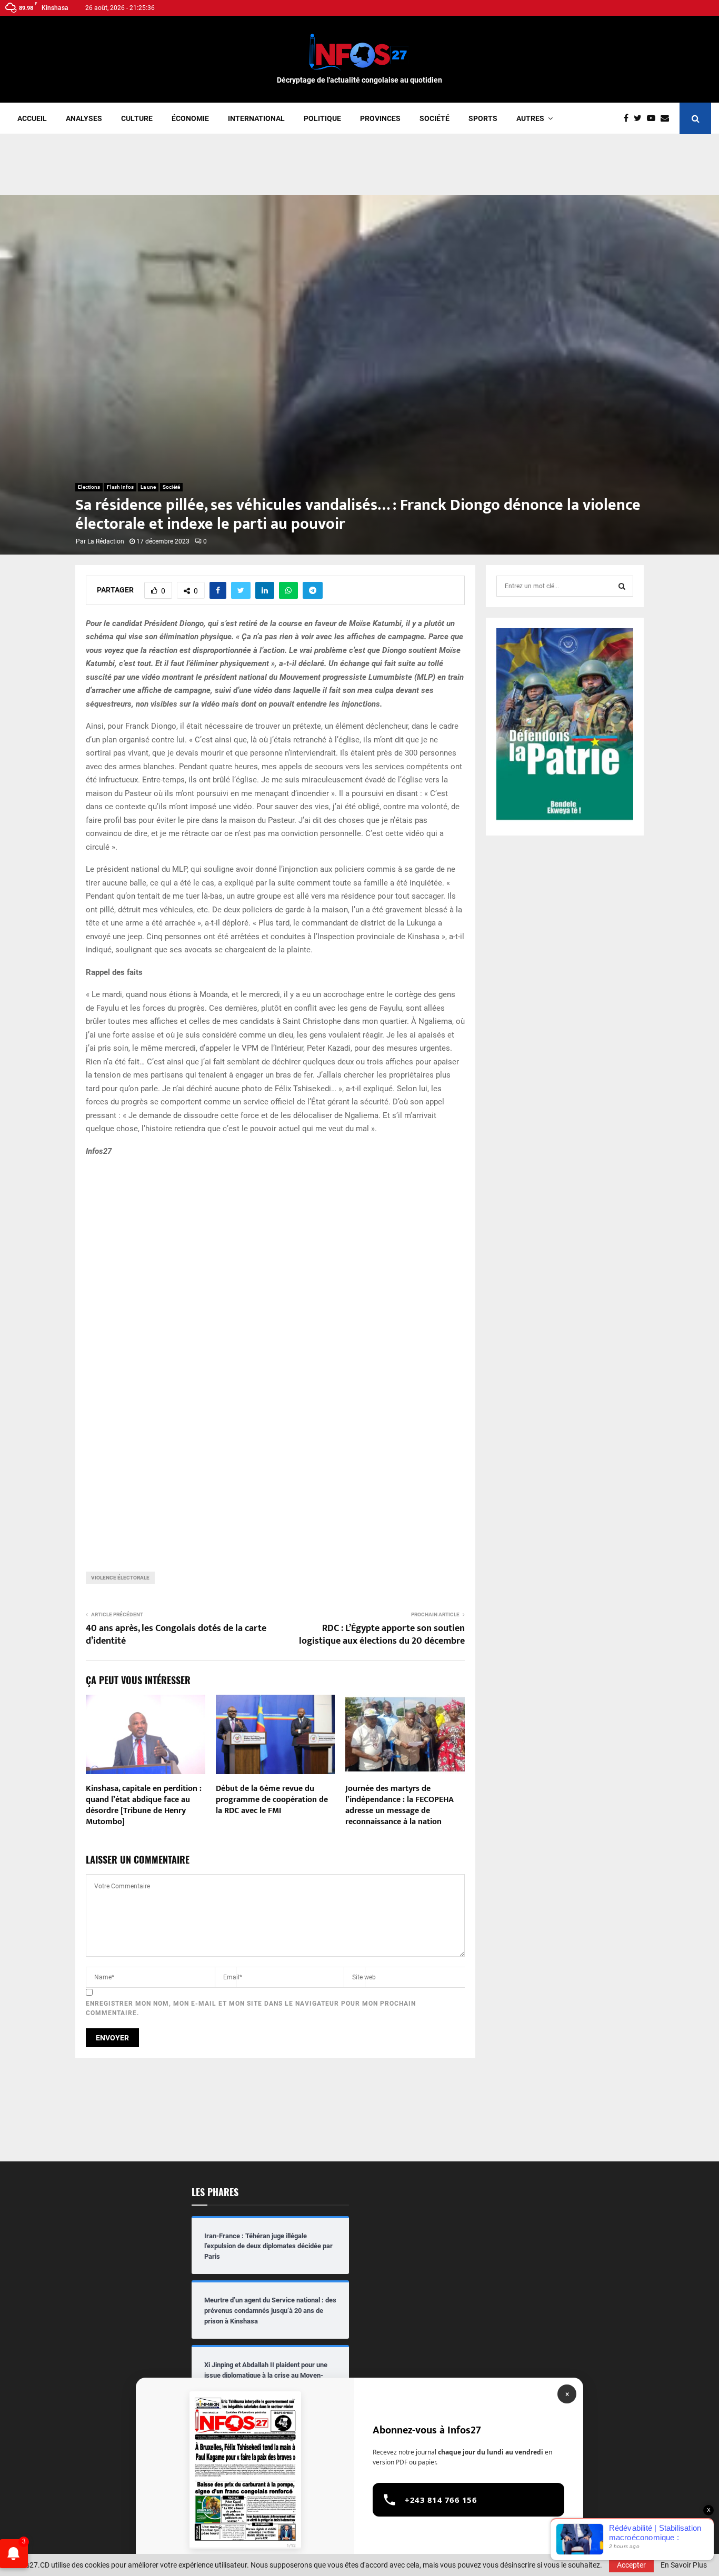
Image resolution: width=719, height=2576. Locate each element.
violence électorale (120, 1578)
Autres (530, 118)
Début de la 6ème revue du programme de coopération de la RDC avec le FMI (272, 1800)
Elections (89, 487)
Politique (322, 118)
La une (148, 487)
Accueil (32, 118)
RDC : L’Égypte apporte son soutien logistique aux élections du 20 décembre (382, 1635)
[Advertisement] (359, 168)
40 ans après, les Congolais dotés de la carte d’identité (176, 1635)
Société (435, 118)
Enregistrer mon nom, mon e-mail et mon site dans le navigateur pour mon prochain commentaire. (251, 2008)
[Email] (667, 118)
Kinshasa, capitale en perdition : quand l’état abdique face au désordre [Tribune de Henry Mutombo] (144, 1805)
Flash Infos (120, 487)
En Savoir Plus (684, 2565)
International (256, 118)
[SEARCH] (622, 586)
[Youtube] (654, 118)
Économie (190, 118)
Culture (137, 118)
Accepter (631, 2565)
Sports (483, 118)
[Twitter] (640, 118)
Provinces (380, 118)
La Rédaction (106, 541)
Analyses (84, 118)
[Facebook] (629, 118)
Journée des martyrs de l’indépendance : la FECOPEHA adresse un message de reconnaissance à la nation (400, 1805)
